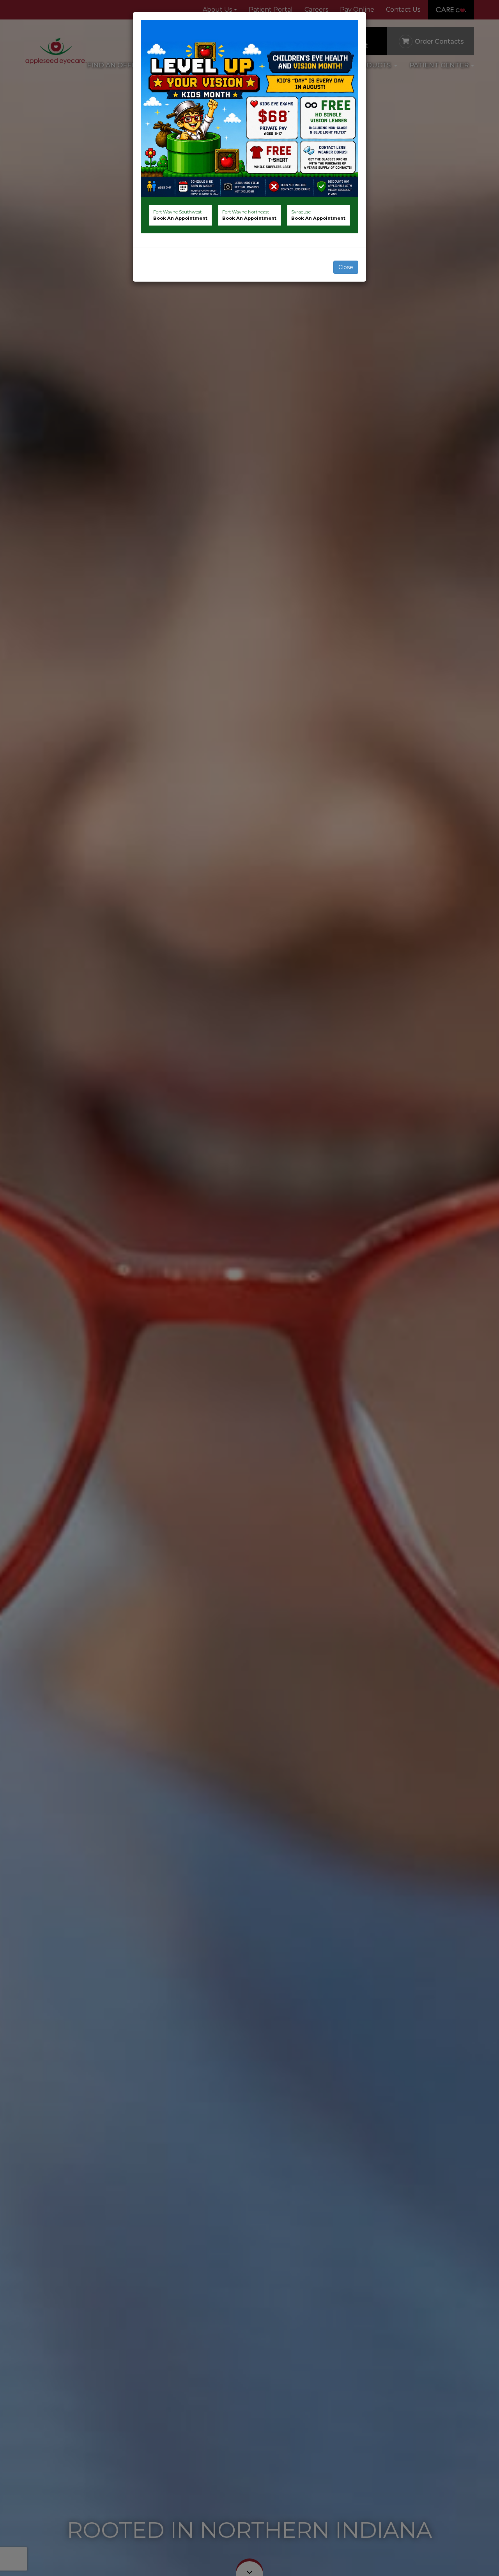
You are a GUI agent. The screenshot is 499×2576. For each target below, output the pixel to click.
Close (346, 267)
